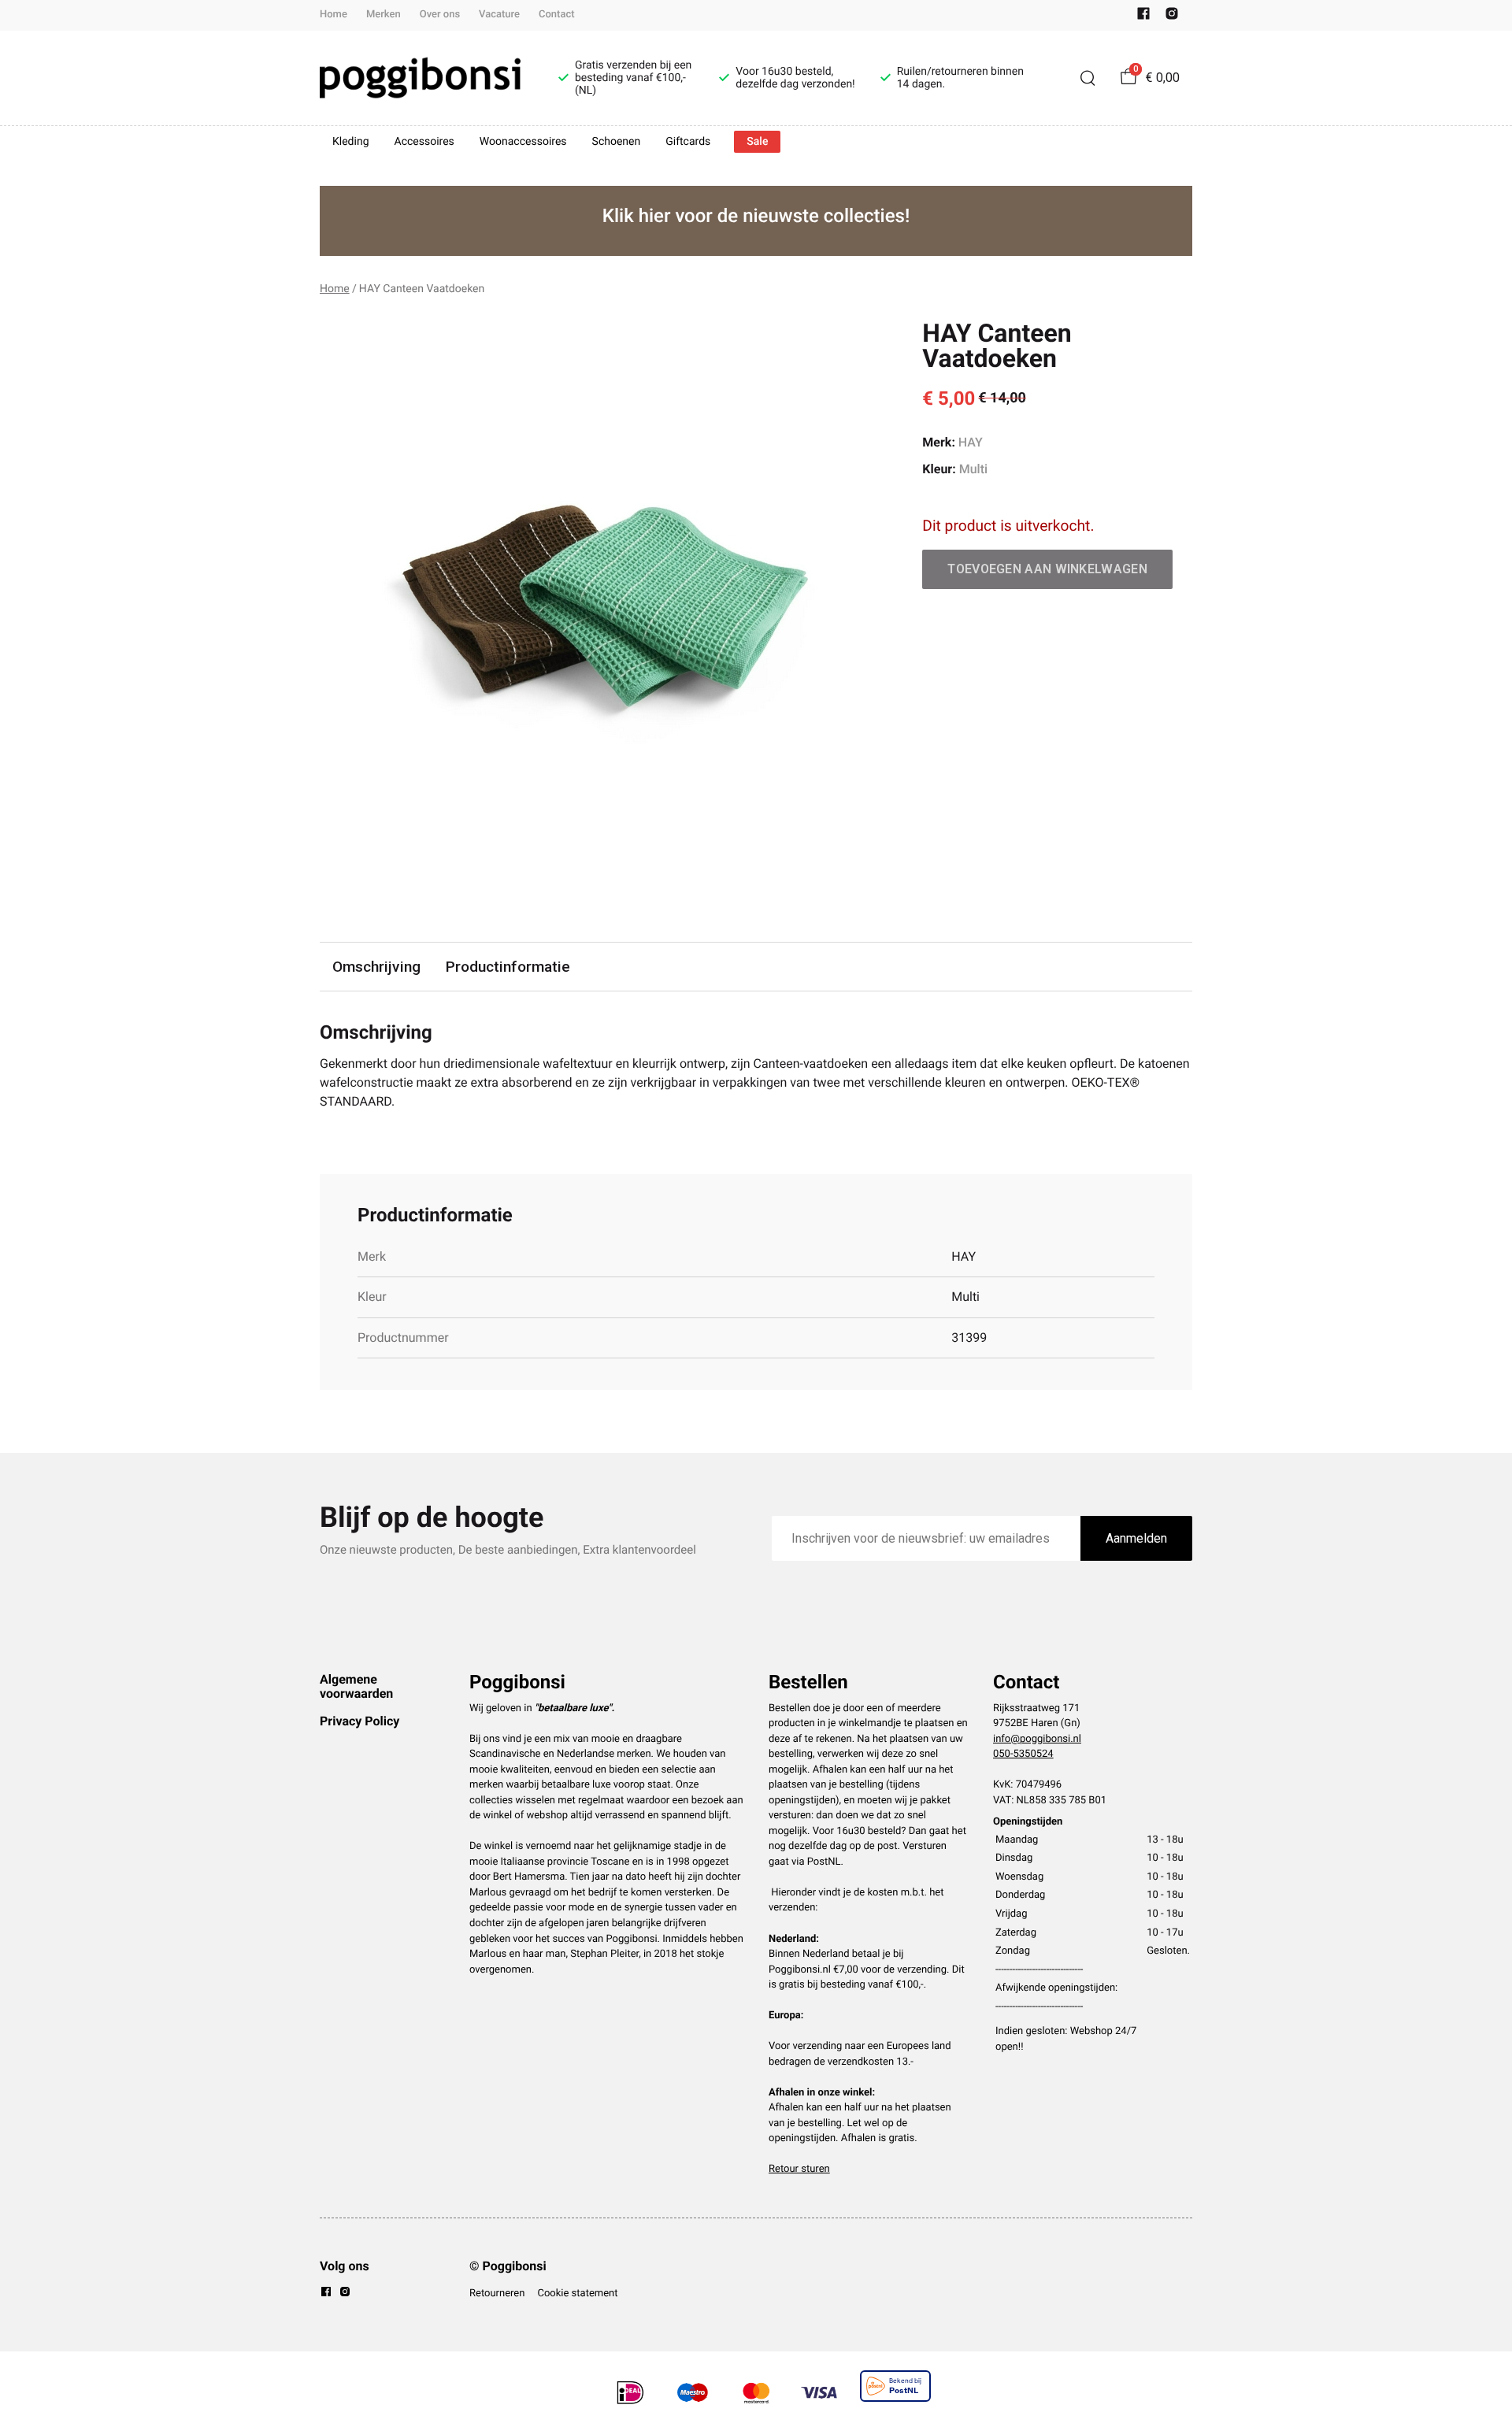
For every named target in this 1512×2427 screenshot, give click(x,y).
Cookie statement (577, 2294)
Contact (557, 15)
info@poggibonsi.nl (1037, 1739)
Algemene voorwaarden (356, 1686)
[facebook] (1143, 17)
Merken (384, 15)
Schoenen (617, 142)
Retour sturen (799, 2169)
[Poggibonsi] (420, 78)
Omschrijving (376, 967)
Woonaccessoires (523, 142)
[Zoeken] (1088, 78)
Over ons (440, 15)
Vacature (499, 15)
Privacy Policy (359, 1721)
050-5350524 (1023, 1754)
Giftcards (688, 142)
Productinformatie (508, 967)
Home (334, 15)
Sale (757, 142)
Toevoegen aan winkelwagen (1047, 569)
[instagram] (1172, 17)
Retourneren (497, 2294)
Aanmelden (1136, 1538)
